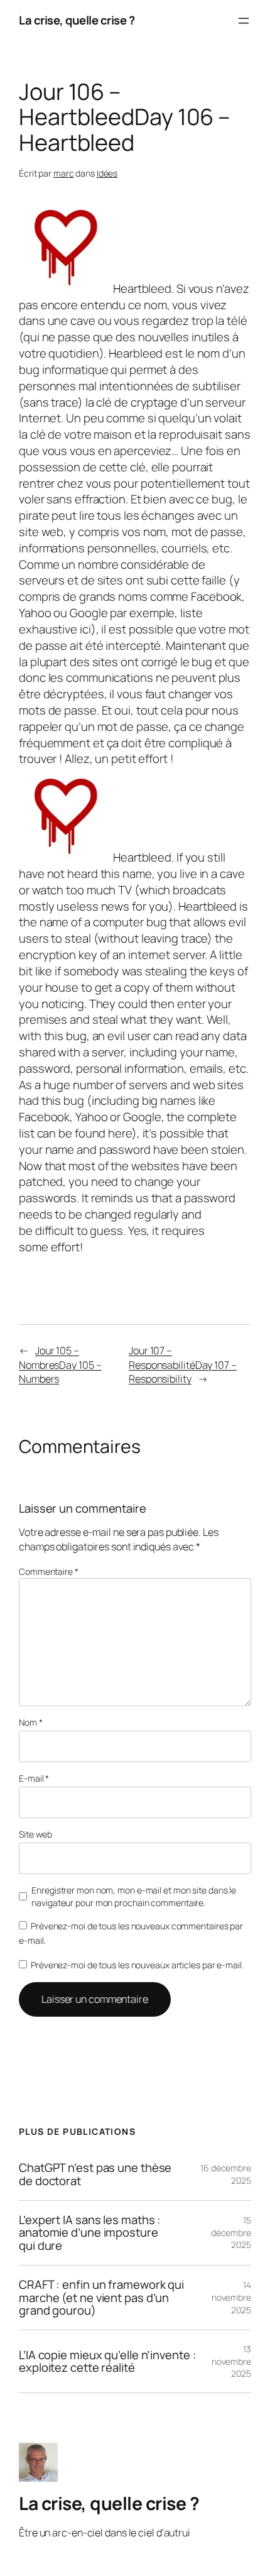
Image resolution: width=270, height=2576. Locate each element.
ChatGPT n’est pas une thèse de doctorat (95, 2174)
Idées (107, 173)
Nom (31, 1722)
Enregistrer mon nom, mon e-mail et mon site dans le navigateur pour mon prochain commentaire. (134, 1896)
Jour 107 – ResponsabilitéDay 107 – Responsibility (183, 1365)
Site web (35, 1834)
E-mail (34, 1778)
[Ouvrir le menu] (244, 21)
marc (64, 173)
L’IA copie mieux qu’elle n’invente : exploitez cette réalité (107, 2361)
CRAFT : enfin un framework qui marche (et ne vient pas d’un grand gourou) (101, 2298)
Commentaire (49, 1571)
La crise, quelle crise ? (77, 20)
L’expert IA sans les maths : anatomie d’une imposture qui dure (90, 2233)
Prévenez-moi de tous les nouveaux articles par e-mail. (137, 1965)
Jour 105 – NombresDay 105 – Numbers (60, 1365)
